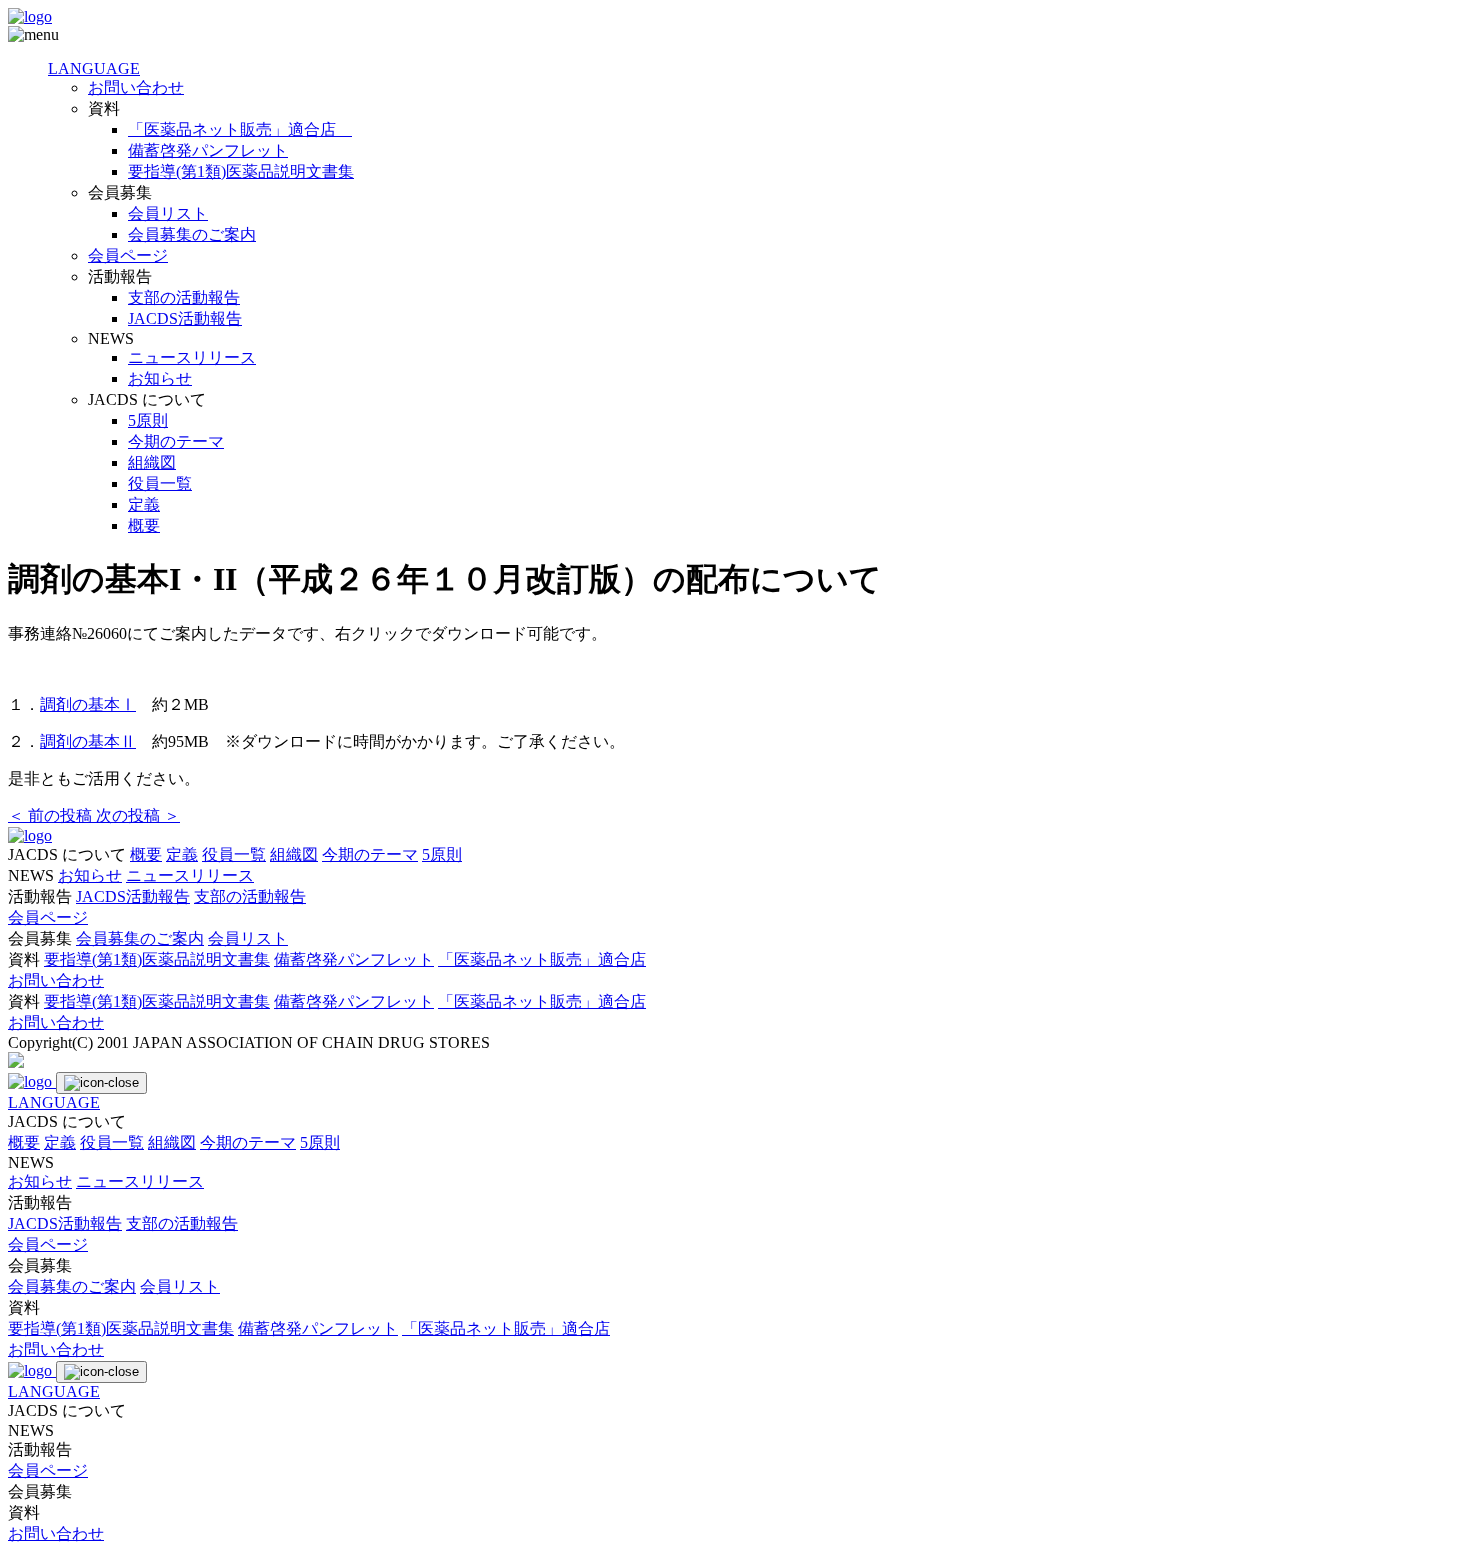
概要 (144, 525)
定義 (144, 504)
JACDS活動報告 (185, 318)
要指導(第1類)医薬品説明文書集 (241, 171)
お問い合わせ (136, 87)
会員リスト (168, 213)
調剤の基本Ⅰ (88, 704)
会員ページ (128, 255)
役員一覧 (160, 483)
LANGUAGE (94, 68)
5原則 (148, 420)
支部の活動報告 (184, 297)
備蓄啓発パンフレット (208, 150)
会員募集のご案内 (192, 234)
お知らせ (160, 378)
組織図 (152, 462)
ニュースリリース (192, 357)
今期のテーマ (176, 441)
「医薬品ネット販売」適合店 (240, 129)
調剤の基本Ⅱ (88, 741)
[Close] (101, 1083)
